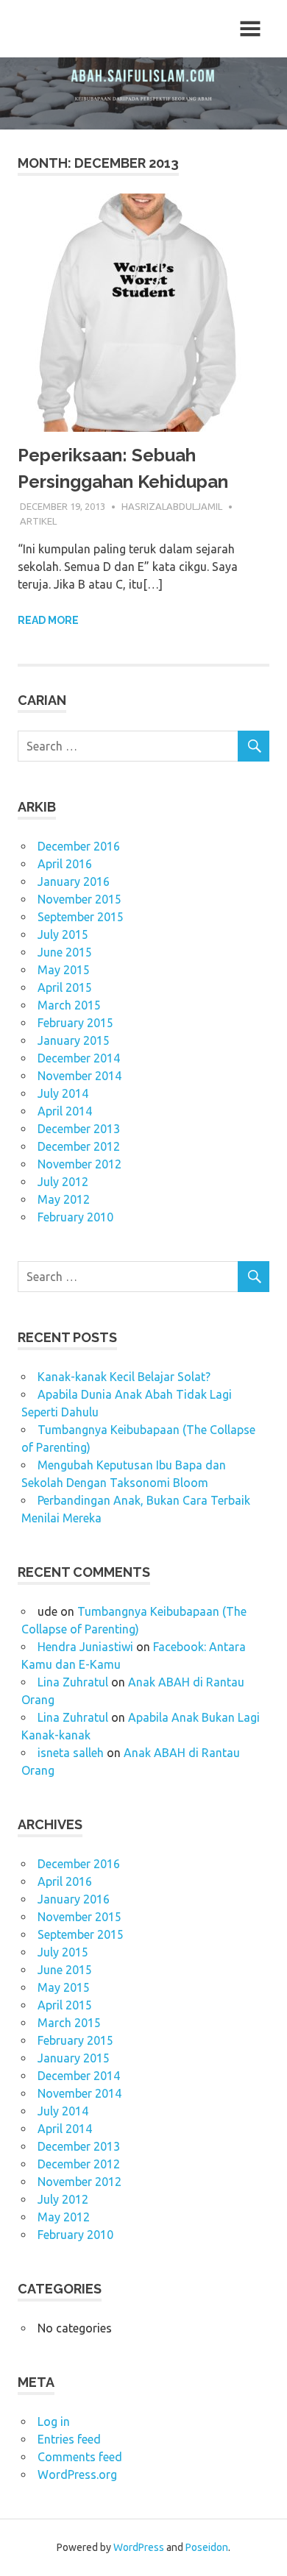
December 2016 (79, 846)
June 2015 (65, 952)
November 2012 (79, 1164)
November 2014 (79, 1076)
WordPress (139, 2547)
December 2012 (79, 1146)
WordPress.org (77, 2474)
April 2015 (65, 987)
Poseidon (207, 2547)
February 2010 (75, 1217)
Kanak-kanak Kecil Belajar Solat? (124, 1377)
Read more (48, 620)
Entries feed (69, 2439)
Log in (54, 2421)
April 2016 (65, 864)
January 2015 (74, 1040)
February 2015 (75, 1023)
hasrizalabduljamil (172, 506)
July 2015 (63, 934)
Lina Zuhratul (73, 1682)
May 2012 (64, 1199)
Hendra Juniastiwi (85, 1647)
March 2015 (69, 1005)
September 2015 (81, 917)
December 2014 (79, 1058)
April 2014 (65, 1111)
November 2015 (79, 899)
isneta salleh (71, 1753)
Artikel (38, 521)
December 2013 (79, 1129)
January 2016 (74, 881)
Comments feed (80, 2457)
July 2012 (63, 1182)
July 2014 (63, 1093)
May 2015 (64, 970)
